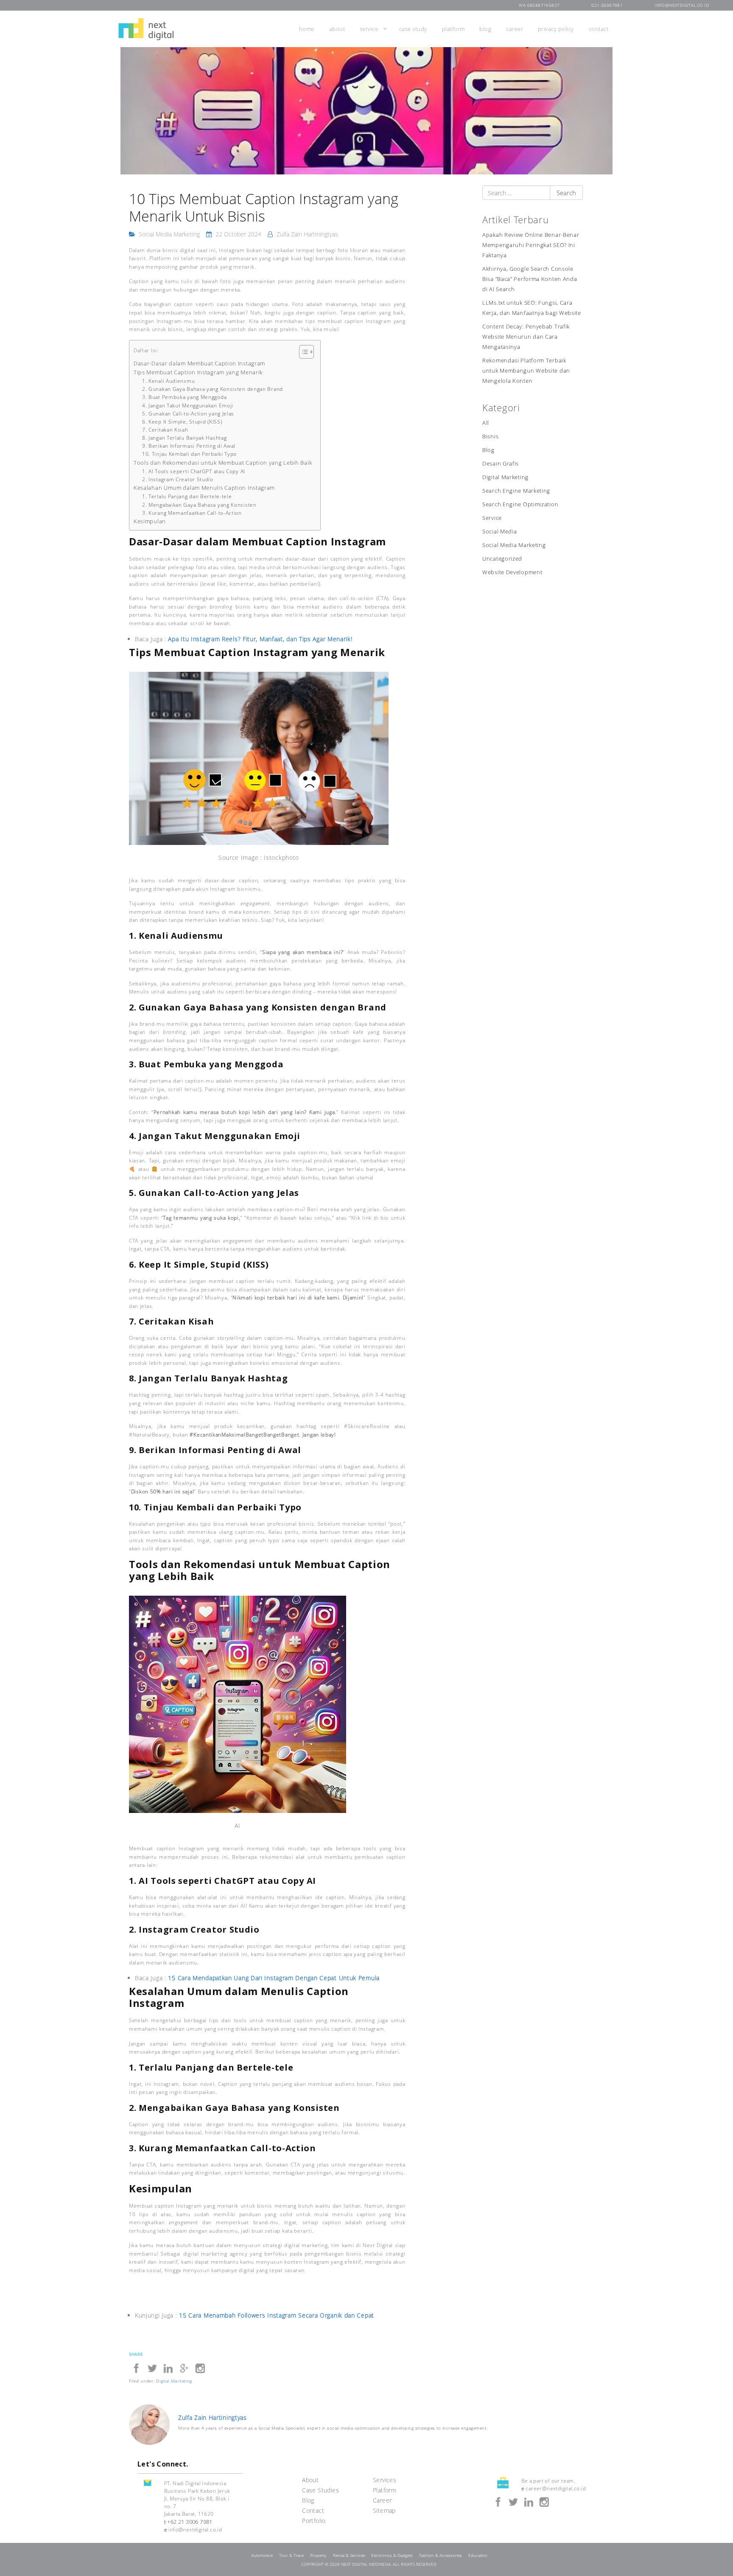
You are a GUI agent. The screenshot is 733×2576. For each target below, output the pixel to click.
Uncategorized (502, 559)
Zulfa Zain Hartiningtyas (307, 234)
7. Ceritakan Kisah (165, 430)
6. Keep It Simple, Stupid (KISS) (182, 422)
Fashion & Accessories (441, 2555)
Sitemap (384, 2510)
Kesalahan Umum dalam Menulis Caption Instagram (204, 488)
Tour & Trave (291, 2555)
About (337, 29)
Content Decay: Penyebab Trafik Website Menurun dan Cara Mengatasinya (526, 337)
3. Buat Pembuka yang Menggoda (184, 397)
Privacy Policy (556, 29)
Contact (599, 29)
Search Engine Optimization (520, 504)
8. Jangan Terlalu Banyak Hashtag (184, 438)
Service (369, 29)
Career (515, 29)
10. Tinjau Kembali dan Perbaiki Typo (189, 454)
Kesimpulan (150, 521)
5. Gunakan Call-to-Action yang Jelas (188, 414)
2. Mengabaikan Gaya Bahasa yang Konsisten (199, 505)
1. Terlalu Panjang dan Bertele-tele (187, 496)
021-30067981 (607, 5)
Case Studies (320, 2490)
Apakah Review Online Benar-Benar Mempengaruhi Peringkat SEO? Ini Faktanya (531, 245)
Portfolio (314, 2521)
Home (307, 29)
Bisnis (490, 436)
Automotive (262, 2555)
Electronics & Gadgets (392, 2555)
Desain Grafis (501, 464)
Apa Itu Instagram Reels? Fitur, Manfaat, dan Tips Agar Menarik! (260, 639)
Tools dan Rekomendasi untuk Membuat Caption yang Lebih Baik (223, 463)
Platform (453, 29)
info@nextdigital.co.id (682, 5)
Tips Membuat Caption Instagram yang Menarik (198, 372)
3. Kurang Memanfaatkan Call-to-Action (192, 513)
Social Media (499, 532)
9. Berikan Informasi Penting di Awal (189, 446)
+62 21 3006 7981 (190, 2522)
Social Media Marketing (169, 234)
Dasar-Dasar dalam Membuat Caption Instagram (199, 363)
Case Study (413, 29)
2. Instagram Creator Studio (178, 479)
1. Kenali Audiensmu (168, 381)
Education (478, 2555)
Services (385, 2480)
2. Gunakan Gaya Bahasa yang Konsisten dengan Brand (213, 389)
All (486, 423)
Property (318, 2555)
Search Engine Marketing (516, 491)
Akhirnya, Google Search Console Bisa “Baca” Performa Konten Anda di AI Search (530, 279)
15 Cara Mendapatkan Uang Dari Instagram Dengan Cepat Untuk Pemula (274, 1978)
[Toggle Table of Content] (302, 352)
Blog (485, 29)
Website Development (512, 572)
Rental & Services (349, 2555)
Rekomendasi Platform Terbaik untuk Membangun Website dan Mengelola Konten (526, 371)
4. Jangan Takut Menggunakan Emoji (188, 405)
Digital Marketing (505, 477)
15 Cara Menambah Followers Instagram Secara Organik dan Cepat (277, 2315)
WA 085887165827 (539, 5)
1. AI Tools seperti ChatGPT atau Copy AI (194, 471)
